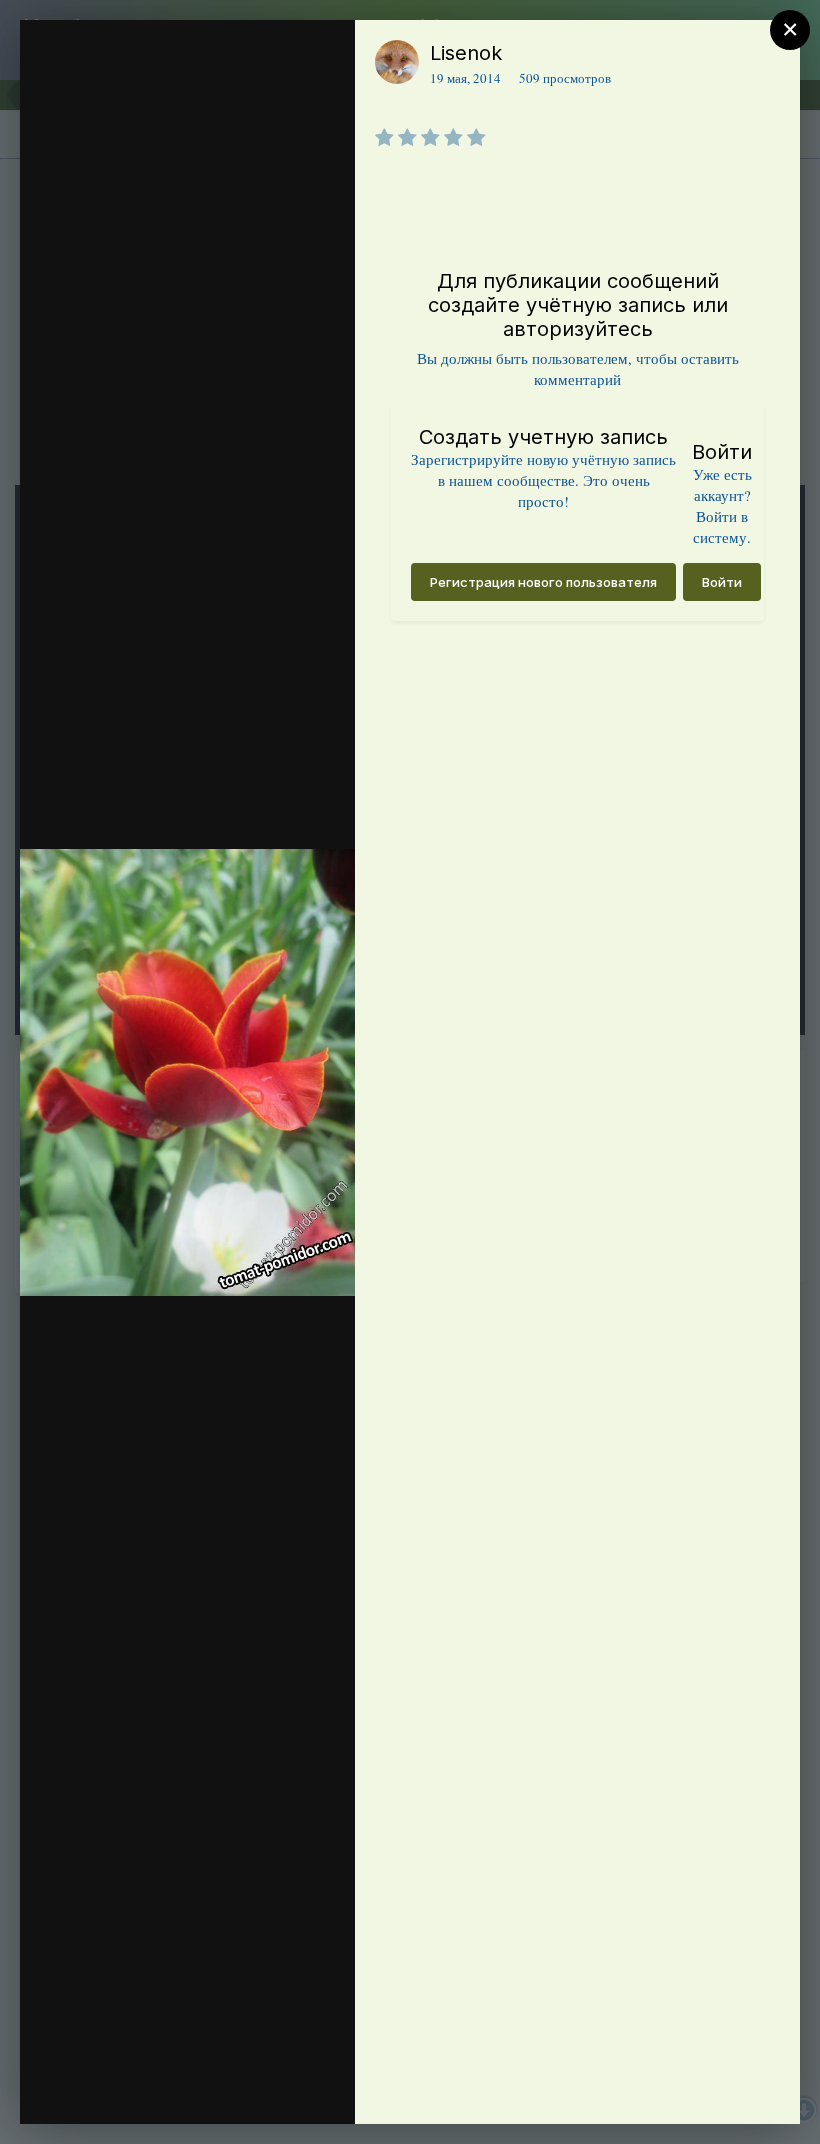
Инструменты (267, 2088)
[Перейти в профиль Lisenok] (397, 62)
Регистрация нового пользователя (543, 582)
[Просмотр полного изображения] (344, 56)
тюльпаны (72, 112)
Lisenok (466, 53)
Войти (722, 582)
